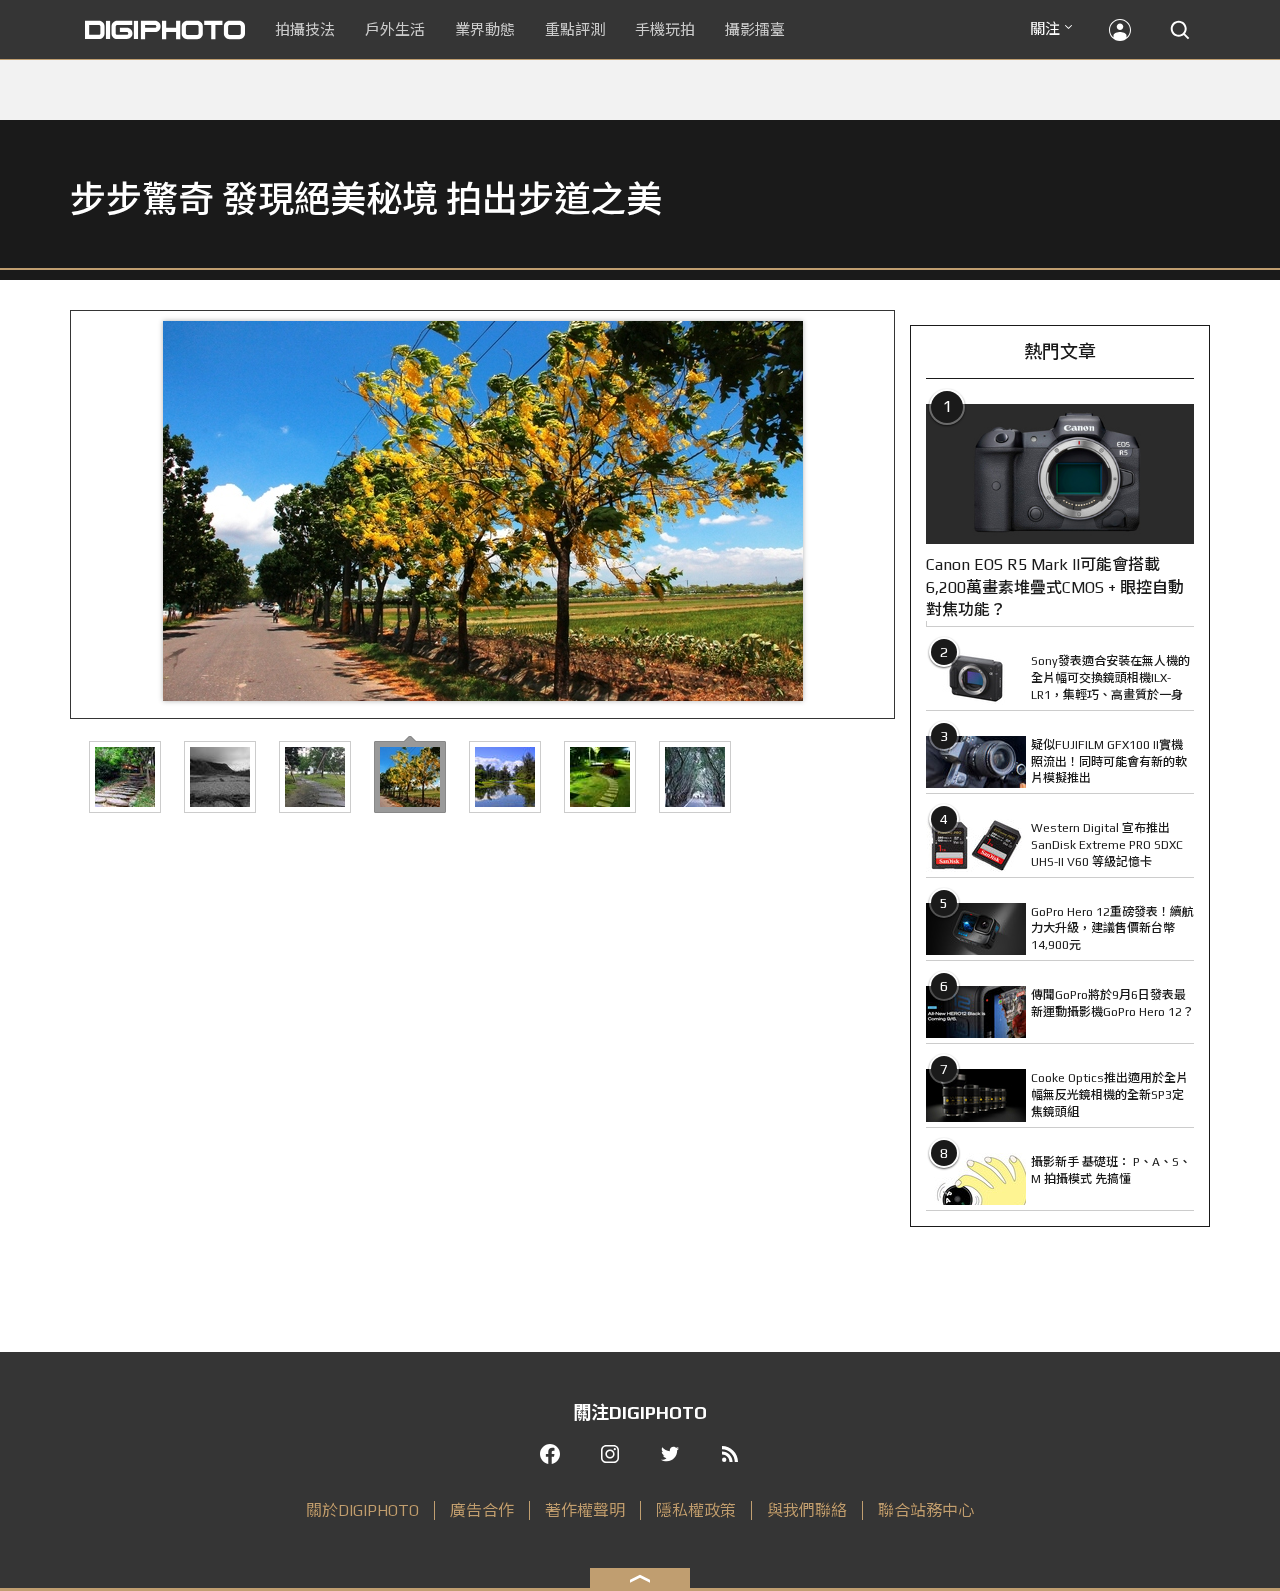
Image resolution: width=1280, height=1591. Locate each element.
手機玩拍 (665, 29)
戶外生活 (395, 29)
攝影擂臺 (755, 29)
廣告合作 (482, 1510)
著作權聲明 (585, 1510)
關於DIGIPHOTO (362, 1510)
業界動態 (485, 29)
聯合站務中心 (926, 1510)
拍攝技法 (305, 29)
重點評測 (575, 29)
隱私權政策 (696, 1510)
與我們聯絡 (807, 1510)
